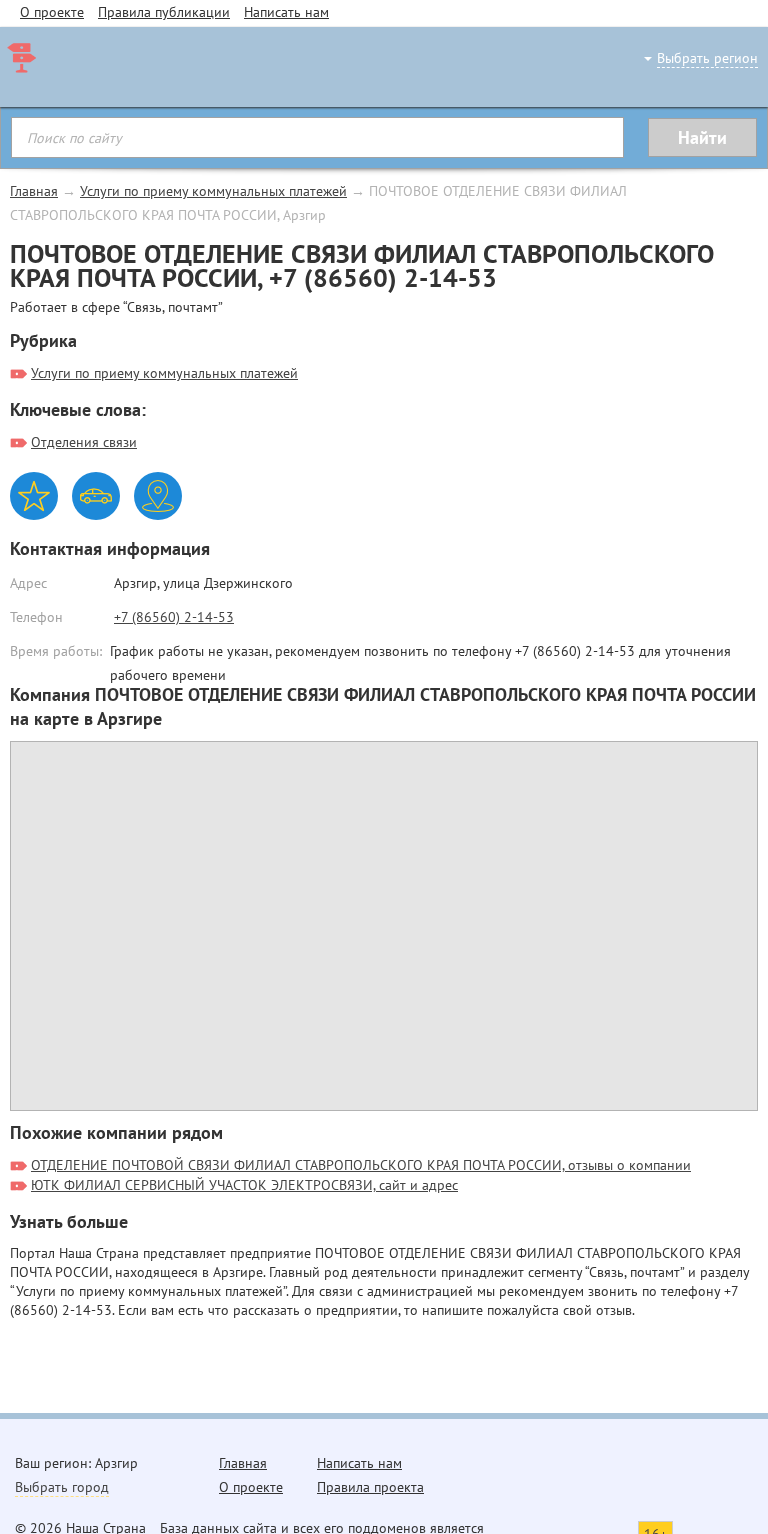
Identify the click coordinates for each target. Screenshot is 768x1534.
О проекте (52, 12)
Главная (34, 191)
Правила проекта (370, 1487)
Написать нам (286, 12)
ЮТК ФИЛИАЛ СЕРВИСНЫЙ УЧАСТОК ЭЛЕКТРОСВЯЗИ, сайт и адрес (244, 1185)
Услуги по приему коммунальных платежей (213, 191)
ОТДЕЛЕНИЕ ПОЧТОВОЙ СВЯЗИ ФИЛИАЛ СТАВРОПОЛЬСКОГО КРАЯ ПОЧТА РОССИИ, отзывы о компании (361, 1165)
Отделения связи (84, 442)
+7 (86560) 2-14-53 (174, 617)
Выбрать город (62, 1487)
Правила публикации (164, 12)
